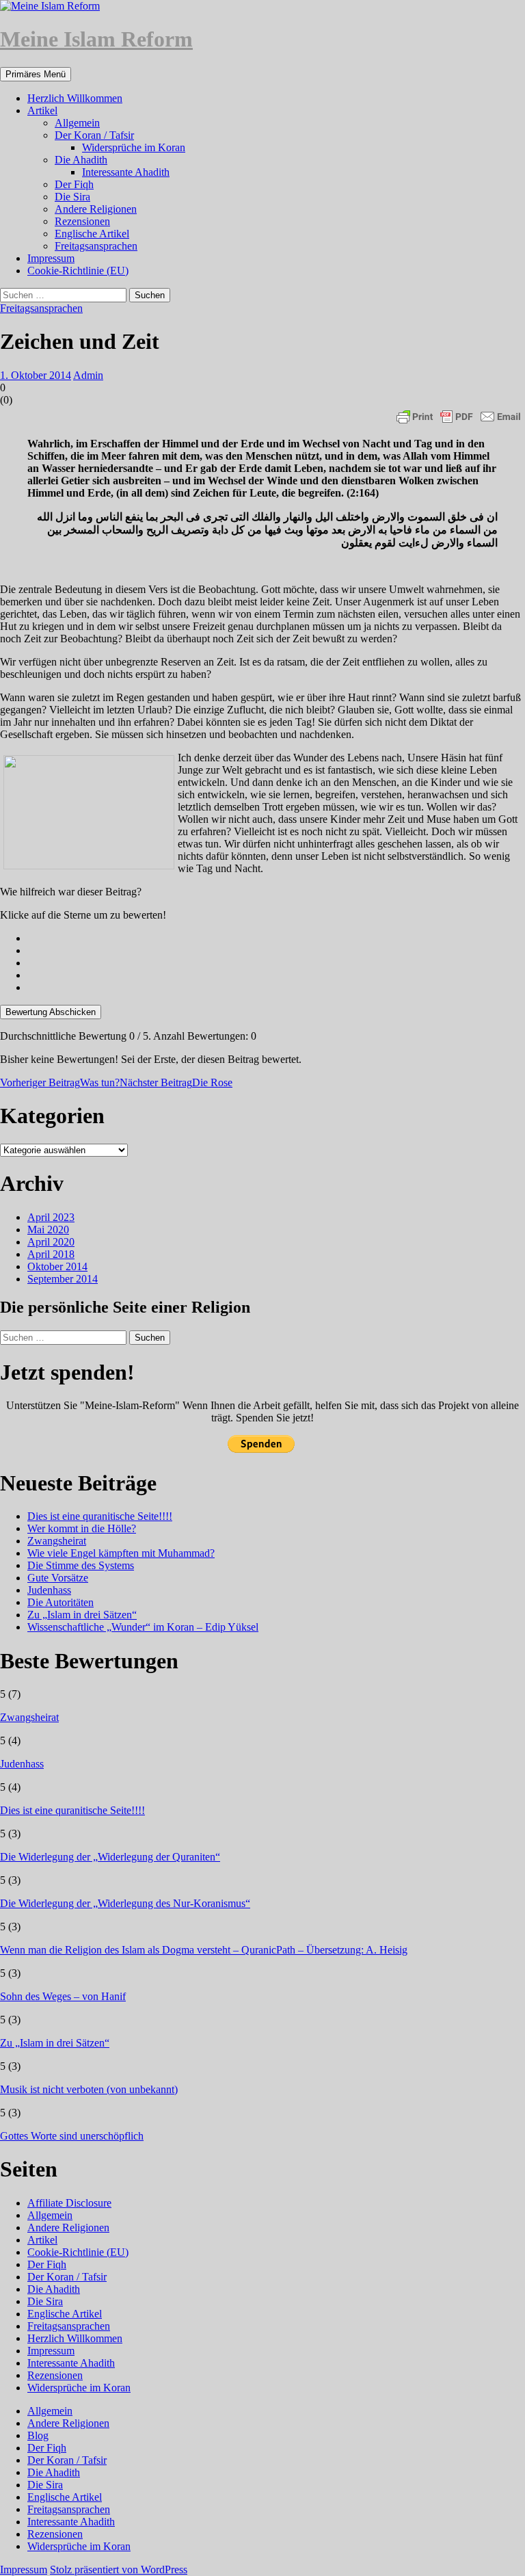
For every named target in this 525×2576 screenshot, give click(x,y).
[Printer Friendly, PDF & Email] (459, 417)
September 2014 (63, 1279)
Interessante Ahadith (126, 172)
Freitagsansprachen (96, 246)
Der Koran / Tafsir (94, 135)
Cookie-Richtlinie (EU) (78, 271)
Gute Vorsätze (58, 1578)
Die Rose (176, 1082)
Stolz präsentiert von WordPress (119, 2570)
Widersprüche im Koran (134, 147)
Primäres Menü (36, 74)
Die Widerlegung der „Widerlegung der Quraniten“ (110, 1857)
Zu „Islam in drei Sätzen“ (82, 1615)
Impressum (51, 258)
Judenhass (49, 1590)
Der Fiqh (74, 184)
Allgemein (77, 123)
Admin (88, 375)
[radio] (276, 938)
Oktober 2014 (57, 1266)
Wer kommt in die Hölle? (82, 1528)
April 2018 (51, 1254)
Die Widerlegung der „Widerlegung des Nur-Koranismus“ (125, 1903)
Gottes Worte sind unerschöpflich (72, 2136)
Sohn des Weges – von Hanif (63, 1996)
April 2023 (51, 1217)
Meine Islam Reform (96, 39)
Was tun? (60, 1082)
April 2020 (51, 1242)
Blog (38, 2435)
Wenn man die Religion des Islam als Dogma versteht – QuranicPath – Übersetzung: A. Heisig (204, 1950)
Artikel (42, 110)
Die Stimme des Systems (81, 1565)
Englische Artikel (92, 234)
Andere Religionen (96, 209)
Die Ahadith (81, 160)
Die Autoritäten (60, 1602)
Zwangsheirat (57, 1541)
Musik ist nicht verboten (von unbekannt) (89, 2089)
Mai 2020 (48, 1230)
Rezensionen (82, 221)
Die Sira (72, 197)
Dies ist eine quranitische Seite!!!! (100, 1516)
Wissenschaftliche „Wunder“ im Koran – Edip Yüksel (143, 1627)
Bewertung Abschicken (51, 1012)
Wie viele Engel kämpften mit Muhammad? (121, 1553)
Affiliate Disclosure (69, 2203)
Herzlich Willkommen (75, 98)
